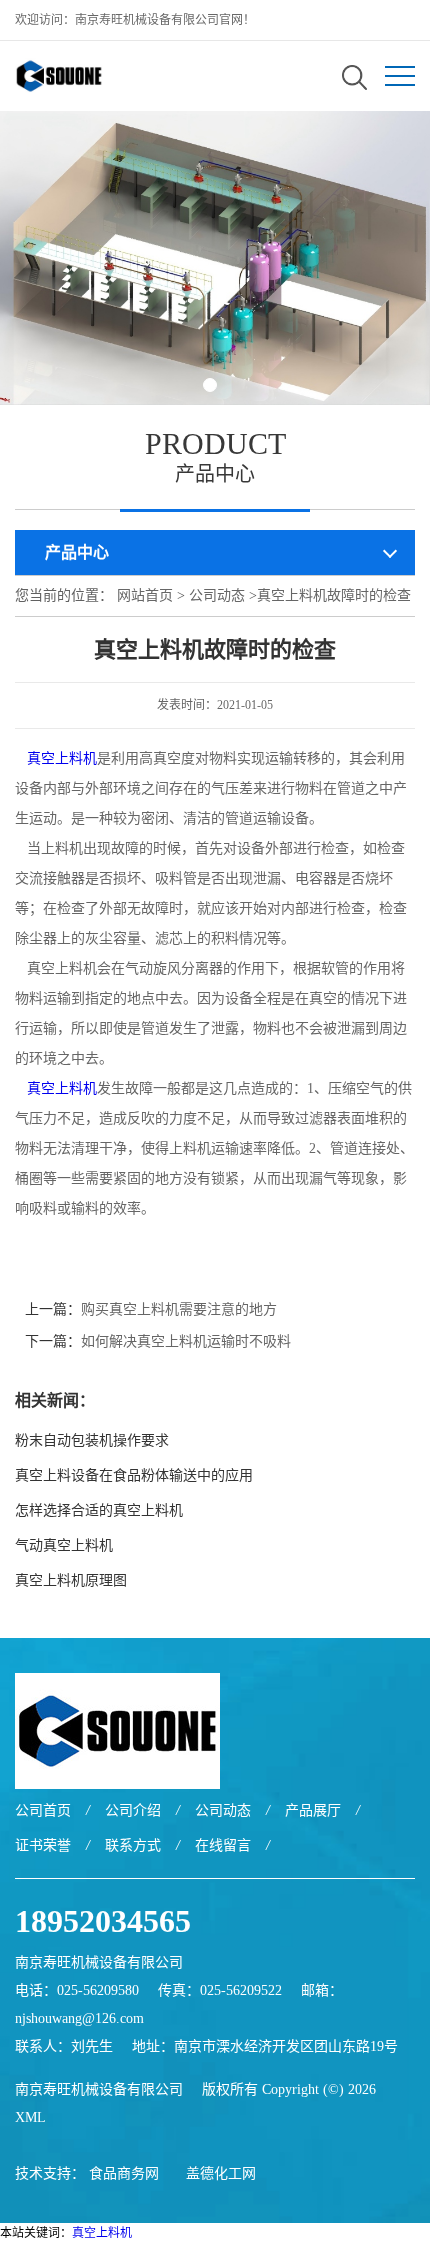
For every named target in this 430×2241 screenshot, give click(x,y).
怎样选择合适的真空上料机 (99, 1510)
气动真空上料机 (64, 1545)
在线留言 (223, 1845)
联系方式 (133, 1845)
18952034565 (103, 1921)
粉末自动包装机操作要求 (92, 1440)
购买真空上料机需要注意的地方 (179, 1309)
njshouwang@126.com (79, 2018)
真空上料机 (62, 758)
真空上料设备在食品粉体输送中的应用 (134, 1475)
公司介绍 (133, 1810)
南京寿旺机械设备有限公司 (99, 2089)
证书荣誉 (43, 1845)
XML (30, 2117)
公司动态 (217, 595)
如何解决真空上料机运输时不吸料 (186, 1341)
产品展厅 (313, 1810)
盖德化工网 (221, 2173)
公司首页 (43, 1810)
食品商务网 (124, 2173)
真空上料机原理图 (71, 1580)
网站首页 (145, 595)
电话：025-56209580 (77, 1990)
